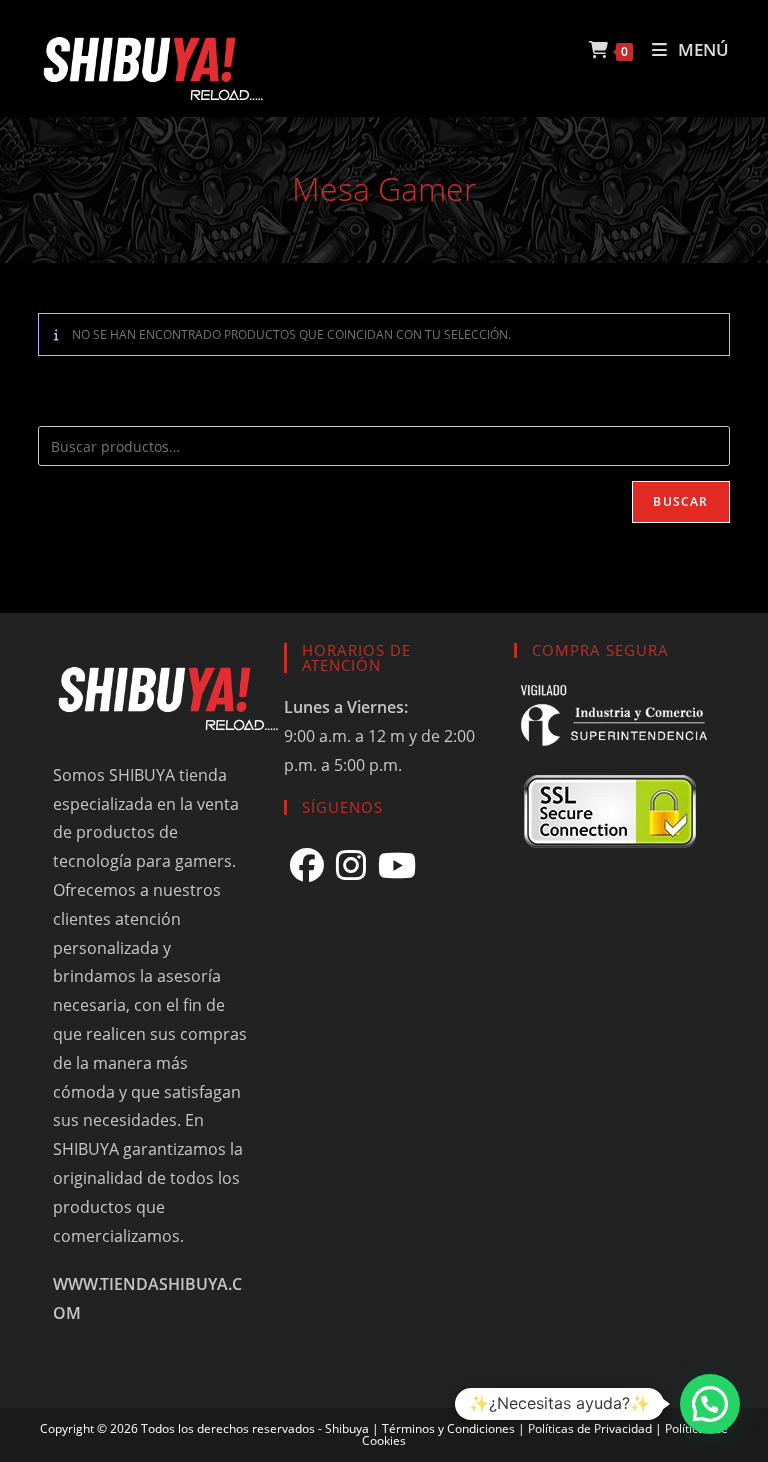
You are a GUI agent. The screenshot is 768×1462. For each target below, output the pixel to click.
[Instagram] (351, 865)
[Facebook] (307, 865)
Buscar (680, 501)
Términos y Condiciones (448, 1428)
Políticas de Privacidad (590, 1428)
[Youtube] (397, 865)
